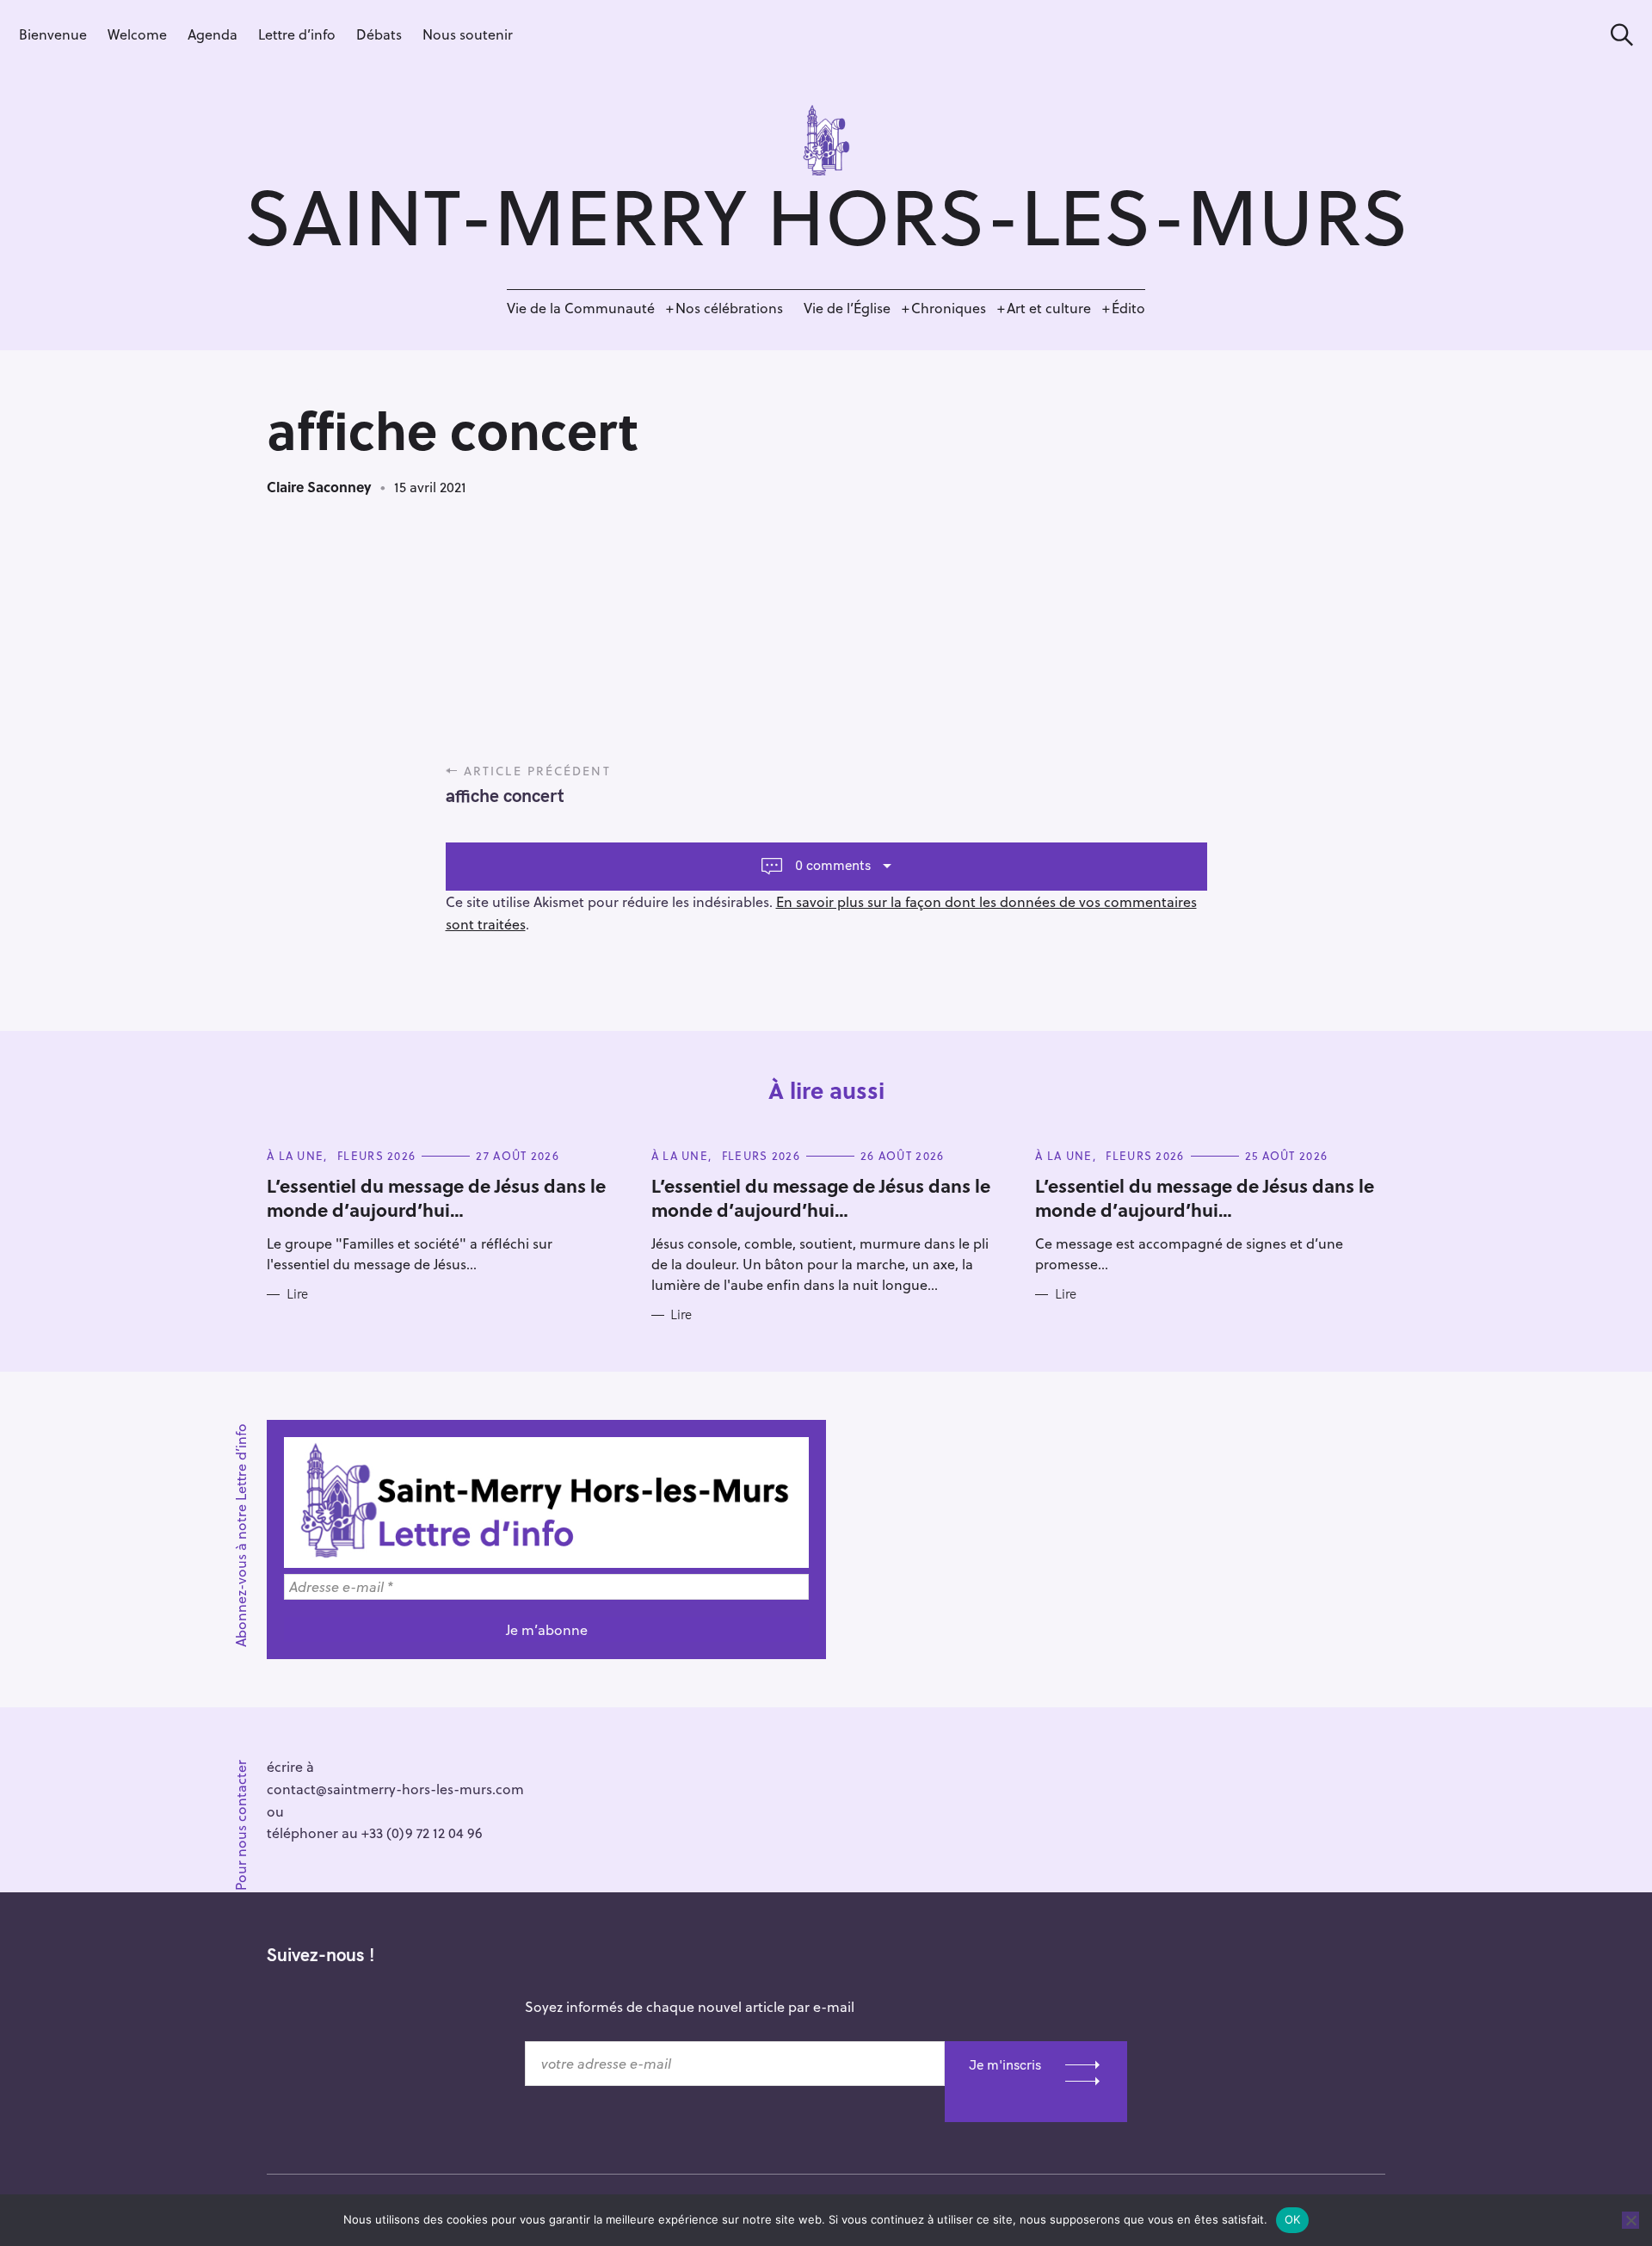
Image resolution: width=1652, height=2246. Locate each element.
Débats (379, 34)
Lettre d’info (297, 34)
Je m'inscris (1005, 2064)
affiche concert (505, 795)
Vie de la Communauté (581, 308)
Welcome (137, 34)
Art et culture (1049, 308)
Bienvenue (53, 34)
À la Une (295, 1155)
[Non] (1630, 2220)
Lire (297, 1294)
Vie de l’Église (847, 308)
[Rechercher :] (1616, 35)
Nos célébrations (729, 308)
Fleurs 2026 (376, 1155)
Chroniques (949, 308)
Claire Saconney (319, 487)
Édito (1128, 308)
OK (1293, 2219)
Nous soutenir (468, 34)
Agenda (213, 34)
